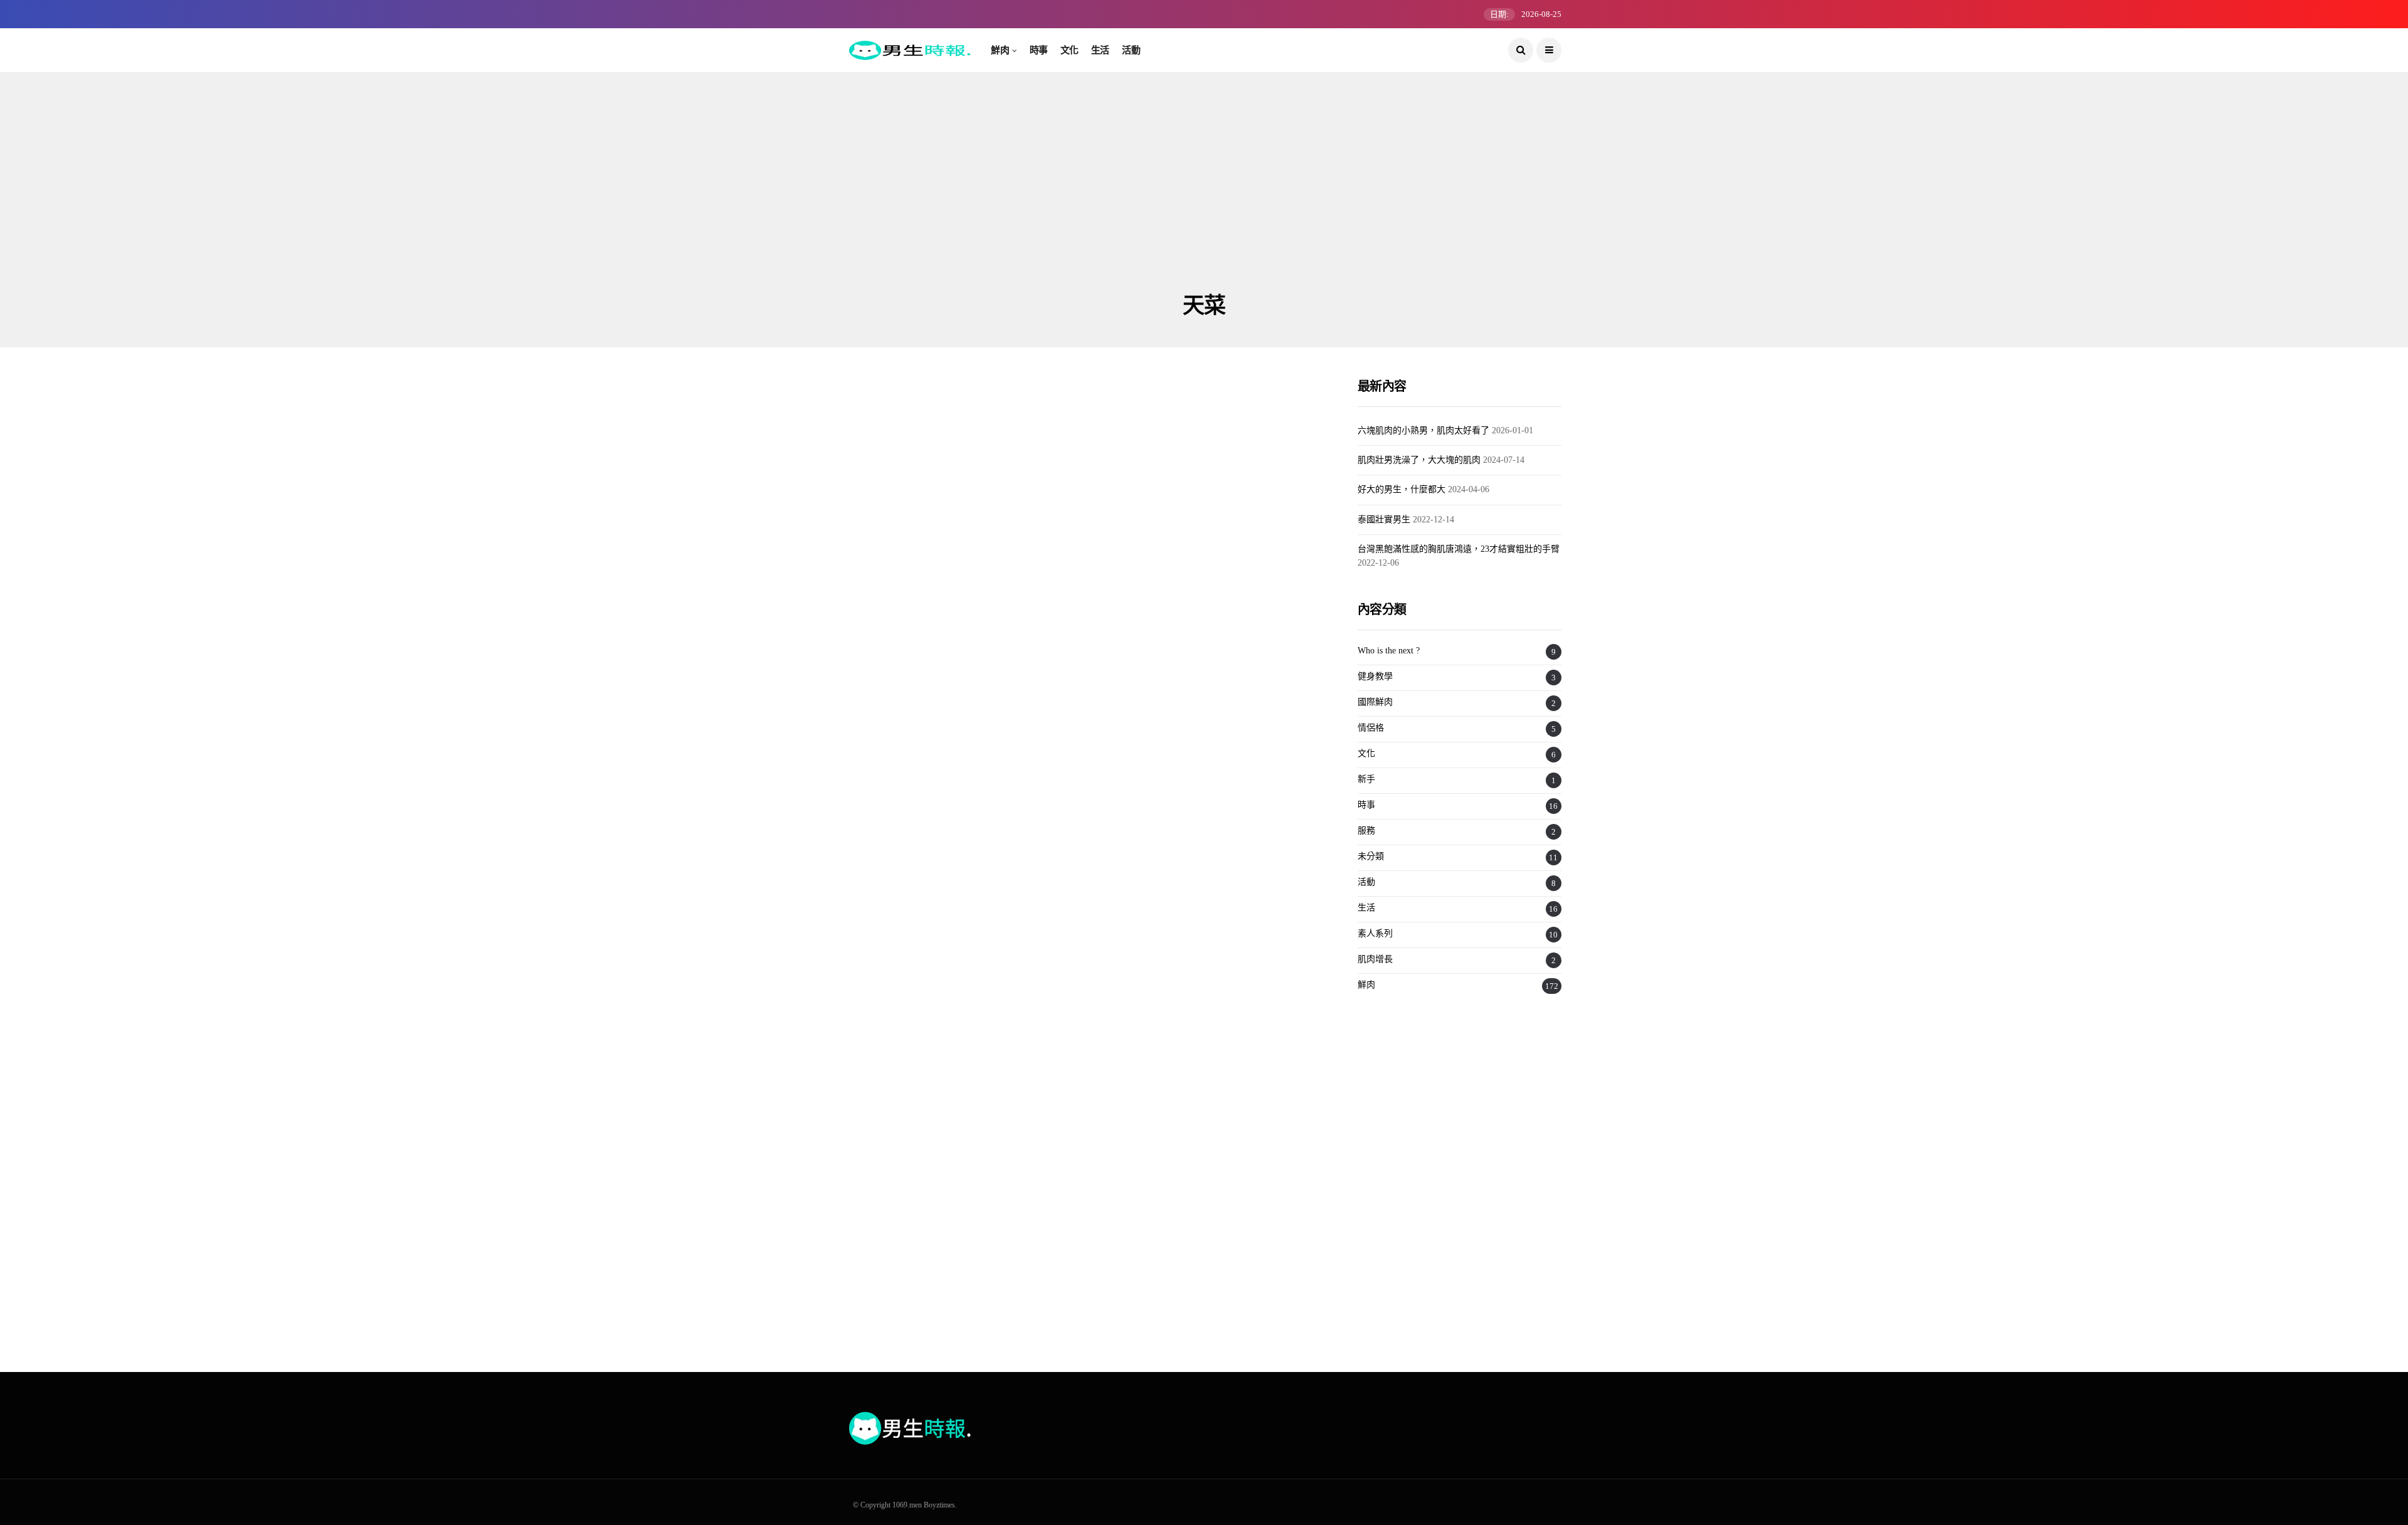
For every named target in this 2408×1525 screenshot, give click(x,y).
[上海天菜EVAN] (1209, 985)
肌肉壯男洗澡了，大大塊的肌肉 (1419, 460)
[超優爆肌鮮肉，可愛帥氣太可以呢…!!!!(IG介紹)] (1209, 738)
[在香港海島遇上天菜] (961, 738)
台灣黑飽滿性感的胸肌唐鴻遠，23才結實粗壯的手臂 (1459, 549)
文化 (1069, 50)
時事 (1039, 50)
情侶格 (879, 1168)
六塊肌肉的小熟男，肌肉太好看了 (1423, 430)
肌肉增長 (1375, 959)
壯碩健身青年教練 (1148, 594)
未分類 (1371, 856)
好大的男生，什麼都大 (1402, 489)
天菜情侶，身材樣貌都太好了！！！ (953, 1338)
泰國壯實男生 (1384, 520)
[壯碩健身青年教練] (1209, 508)
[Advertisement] (1204, 198)
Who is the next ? (1389, 651)
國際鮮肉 (1375, 702)
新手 (1366, 779)
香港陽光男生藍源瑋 (907, 1073)
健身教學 (1375, 676)
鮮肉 (1000, 50)
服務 (1366, 831)
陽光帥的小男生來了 (907, 606)
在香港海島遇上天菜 (907, 825)
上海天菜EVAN (1139, 1083)
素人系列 (883, 462)
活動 (1131, 50)
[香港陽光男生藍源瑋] (961, 981)
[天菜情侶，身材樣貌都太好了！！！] (961, 1232)
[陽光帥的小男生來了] (961, 514)
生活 (1100, 50)
